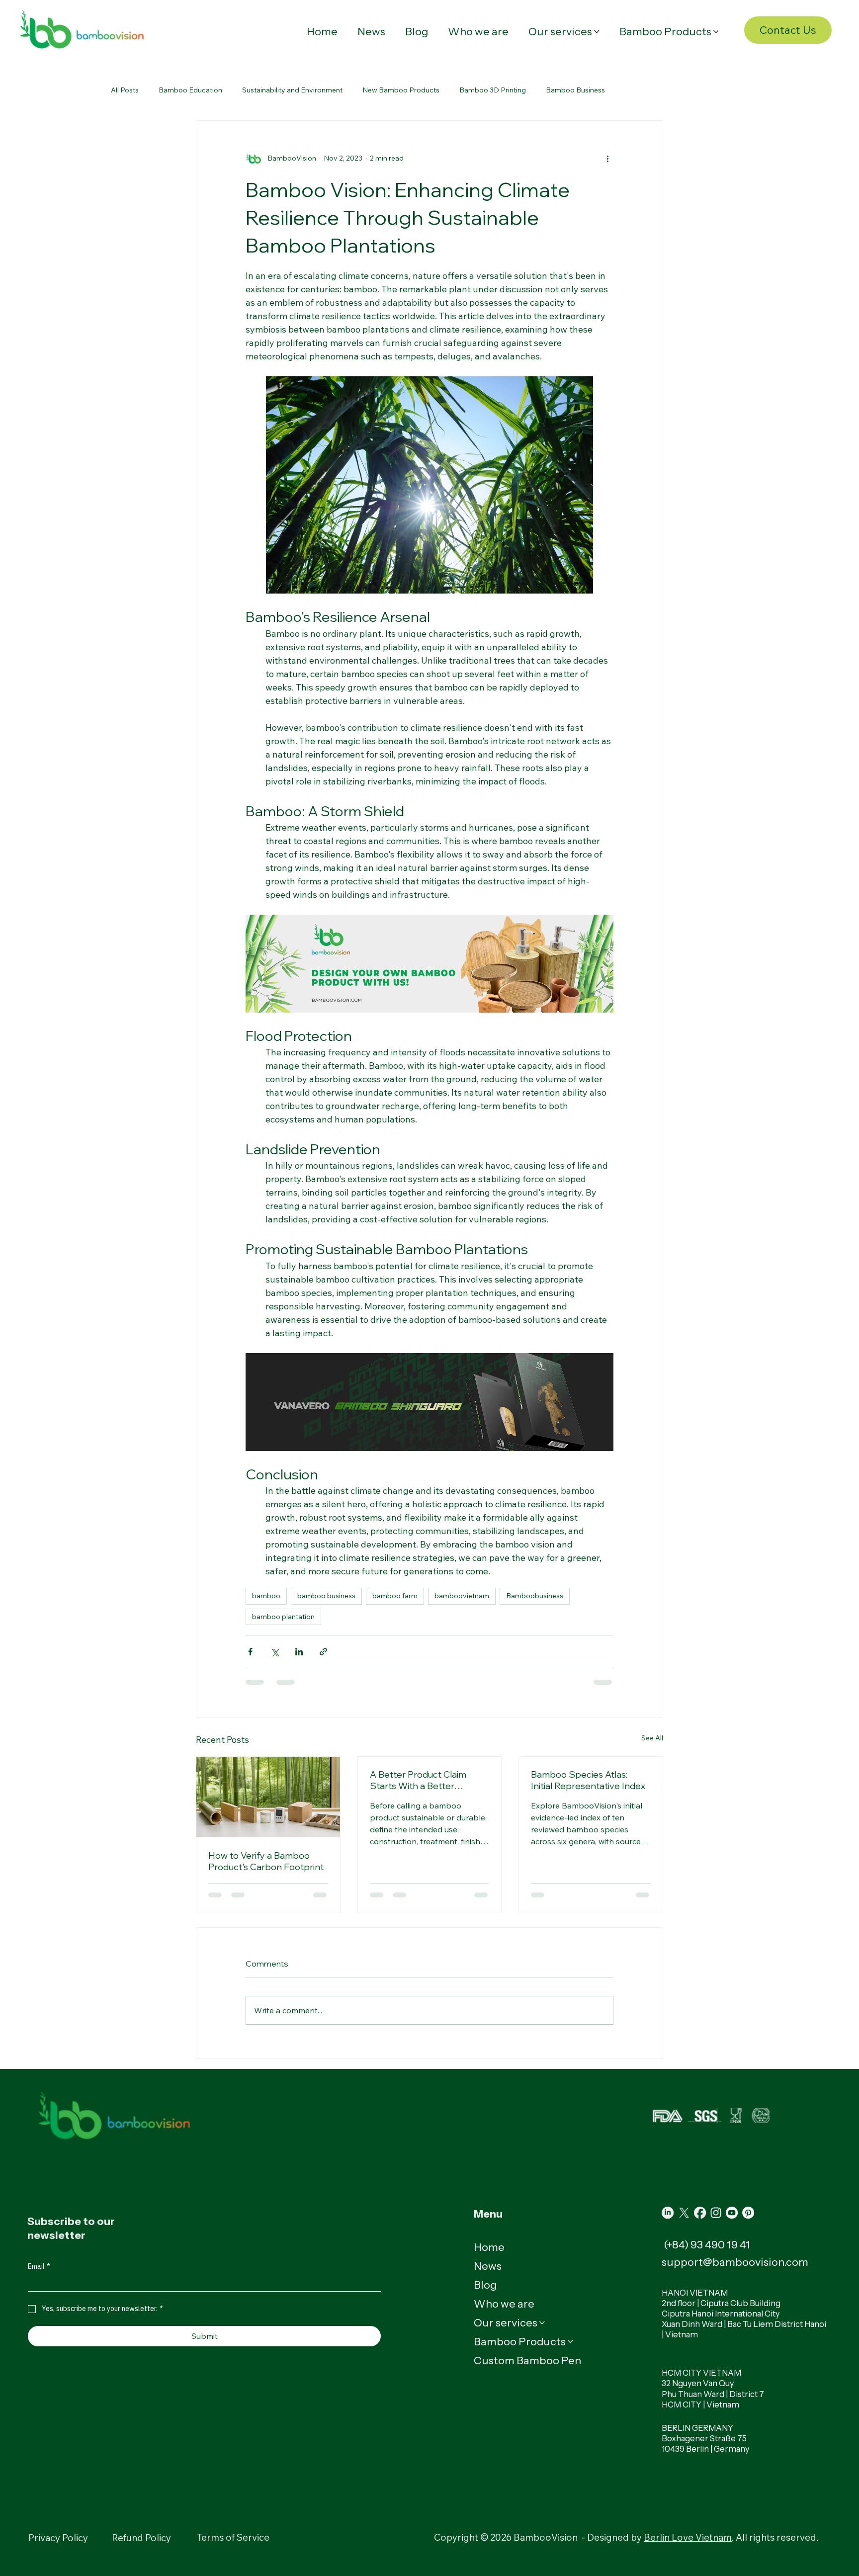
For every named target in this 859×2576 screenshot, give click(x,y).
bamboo (266, 1596)
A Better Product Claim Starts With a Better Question (418, 1780)
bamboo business (326, 1596)
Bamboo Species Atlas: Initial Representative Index (588, 1780)
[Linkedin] (668, 2213)
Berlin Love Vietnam (688, 2537)
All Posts (125, 90)
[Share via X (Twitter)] (275, 1652)
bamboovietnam (462, 1596)
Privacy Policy (58, 2538)
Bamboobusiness (535, 1596)
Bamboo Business (575, 90)
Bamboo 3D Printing (493, 90)
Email (39, 2267)
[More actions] (607, 159)
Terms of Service (233, 2537)
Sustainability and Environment (292, 90)
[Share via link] (323, 1652)
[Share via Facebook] (250, 1652)
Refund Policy (141, 2538)
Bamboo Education (190, 90)
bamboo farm (395, 1596)
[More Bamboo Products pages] (716, 32)
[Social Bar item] (684, 2213)
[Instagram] (716, 2213)
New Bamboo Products (401, 90)
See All (652, 1738)
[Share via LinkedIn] (299, 1652)
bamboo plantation (283, 1617)
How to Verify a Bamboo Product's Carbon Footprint (266, 1861)
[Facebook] (700, 2213)
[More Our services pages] (597, 32)
